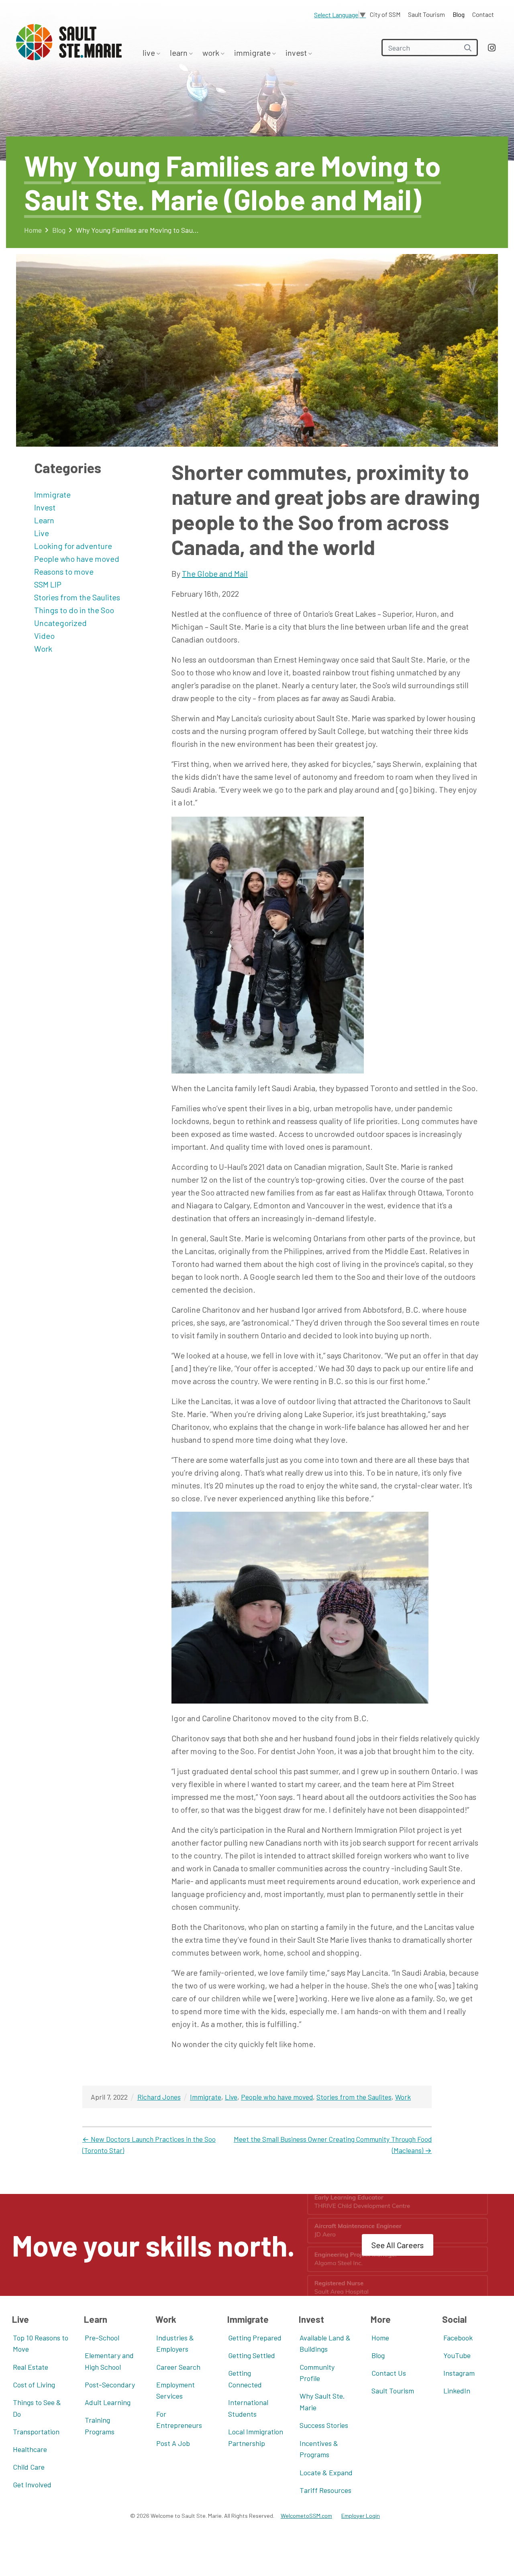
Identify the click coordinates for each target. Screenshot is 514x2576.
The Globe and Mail (215, 573)
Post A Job (173, 2443)
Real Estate (31, 2367)
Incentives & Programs (319, 2449)
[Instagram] (492, 48)
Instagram (459, 2373)
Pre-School (102, 2338)
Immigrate (253, 53)
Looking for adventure (73, 546)
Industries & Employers (175, 2343)
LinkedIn (457, 2391)
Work (212, 53)
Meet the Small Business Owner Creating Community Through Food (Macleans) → (333, 2145)
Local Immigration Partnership (256, 2437)
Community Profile (317, 2373)
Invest (297, 53)
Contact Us (389, 2373)
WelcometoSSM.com (306, 2516)
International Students (248, 2408)
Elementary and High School (109, 2361)
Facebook (458, 2338)
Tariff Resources (325, 2490)
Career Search (178, 2367)
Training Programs (100, 2426)
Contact (483, 14)
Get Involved (32, 2485)
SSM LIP (48, 584)
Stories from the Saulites (77, 597)
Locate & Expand (326, 2472)
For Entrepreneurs (179, 2420)
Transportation (36, 2432)
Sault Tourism (426, 14)
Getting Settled (252, 2355)
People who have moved (77, 559)
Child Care (29, 2467)
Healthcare (30, 2449)
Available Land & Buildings (325, 2343)
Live (150, 53)
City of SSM (385, 14)
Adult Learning (108, 2402)
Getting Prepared (255, 2338)
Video (44, 636)
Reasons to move (64, 571)
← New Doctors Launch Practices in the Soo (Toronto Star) (149, 2145)
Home (33, 230)
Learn (179, 53)
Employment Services (175, 2390)
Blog (459, 14)
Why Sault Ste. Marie (322, 2402)
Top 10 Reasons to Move (41, 2343)
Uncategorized (60, 623)
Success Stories (324, 2425)
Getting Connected (245, 2379)
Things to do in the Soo (74, 610)
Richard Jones (159, 2097)
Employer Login (361, 2516)
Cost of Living (34, 2385)
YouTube (457, 2355)
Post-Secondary (110, 2385)
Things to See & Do (37, 2408)
